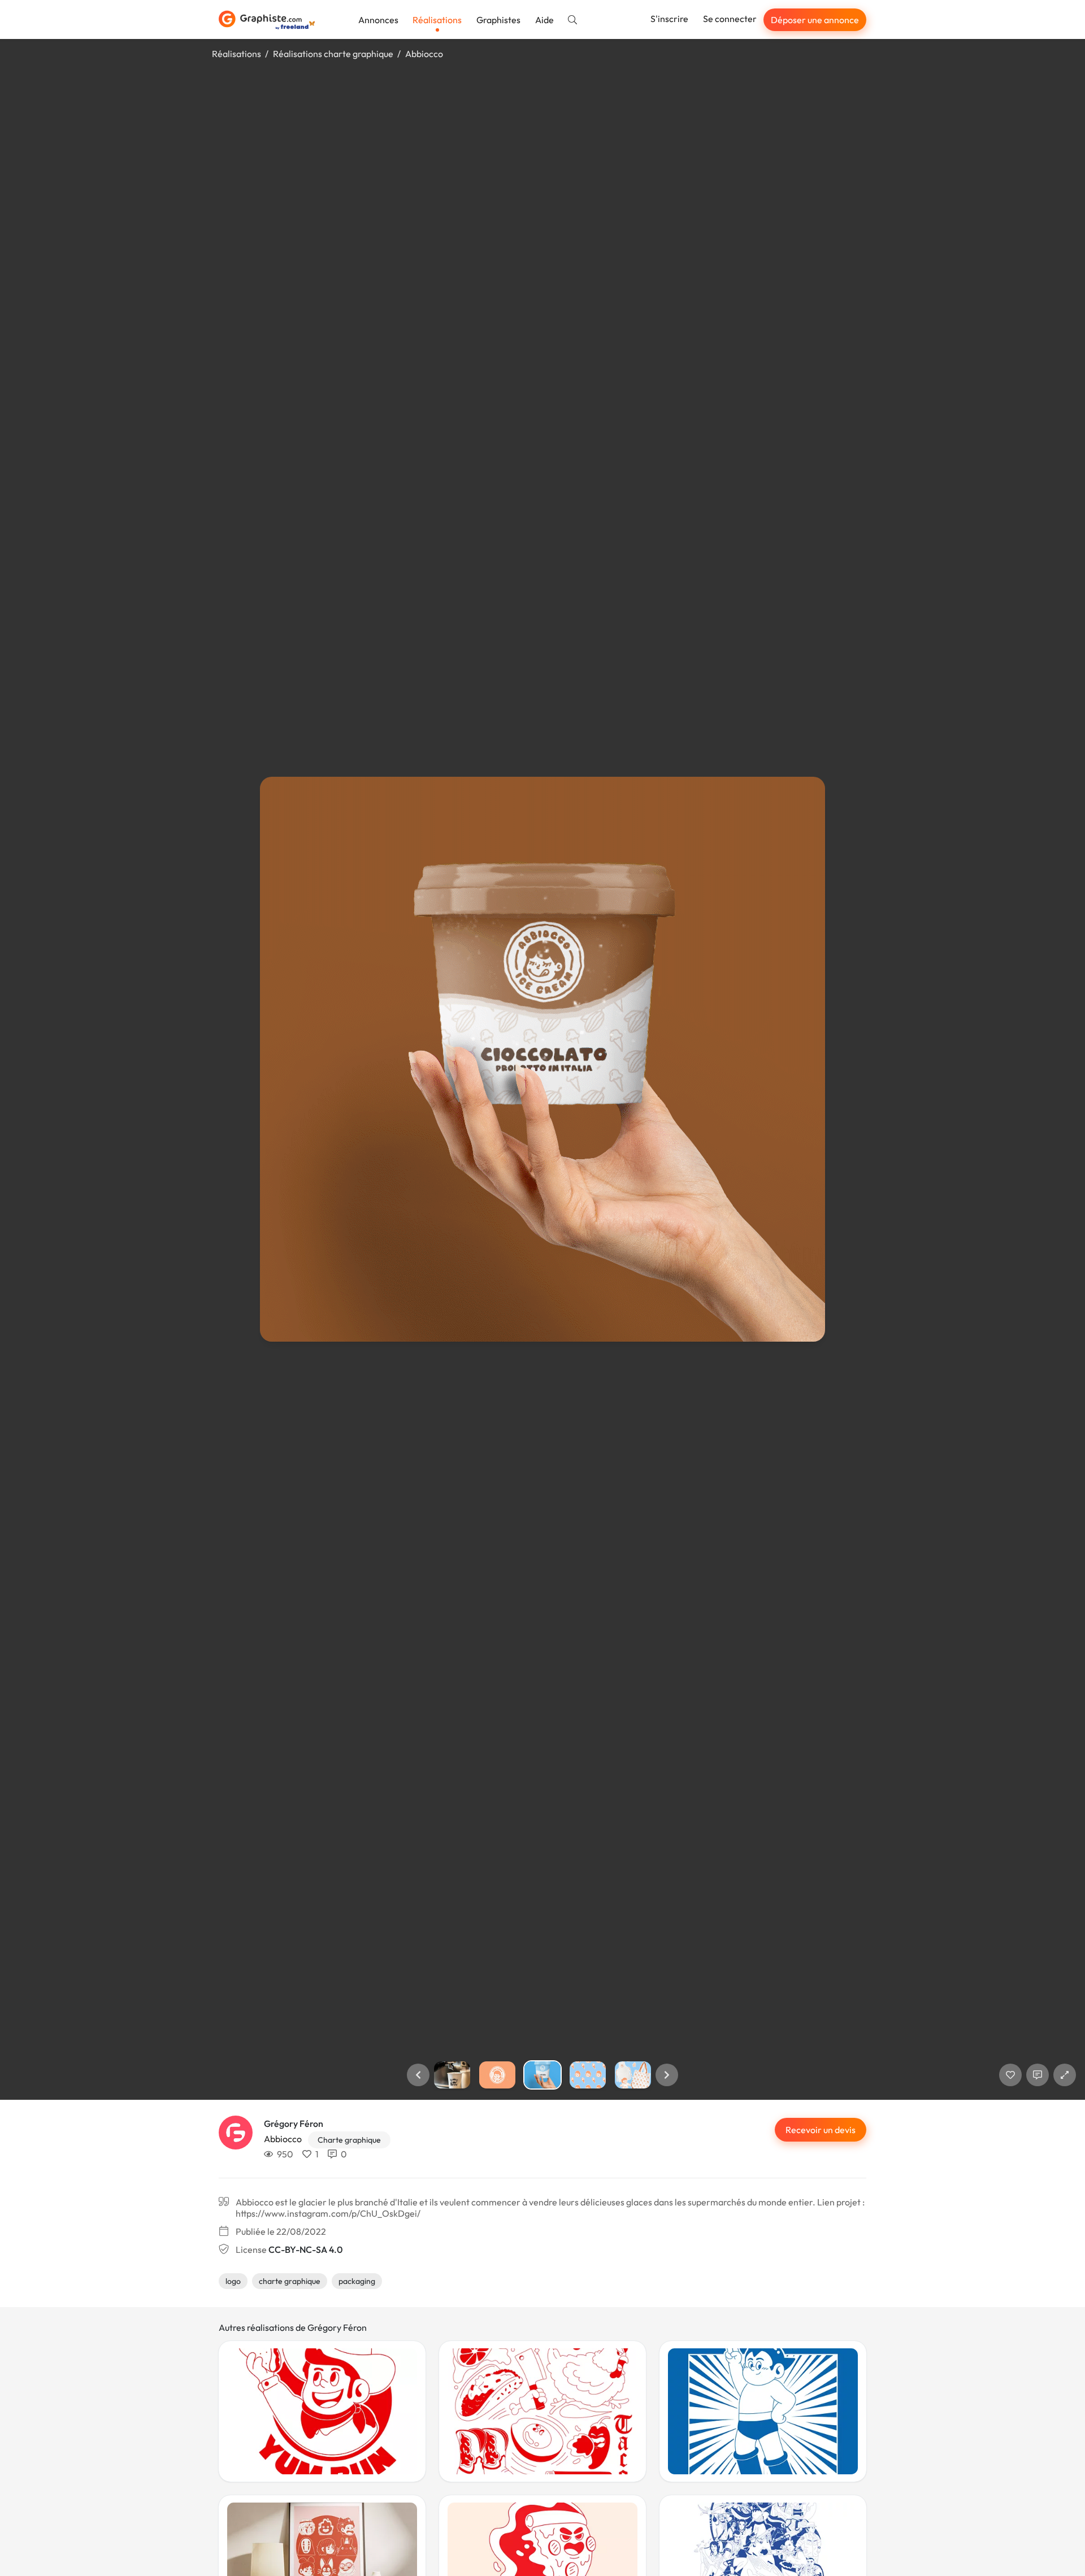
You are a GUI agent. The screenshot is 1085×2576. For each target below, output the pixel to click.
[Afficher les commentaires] (1038, 2075)
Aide (544, 20)
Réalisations (437, 20)
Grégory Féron (294, 2124)
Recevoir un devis (821, 2130)
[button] (418, 2075)
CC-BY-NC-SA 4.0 (305, 2249)
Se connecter (730, 19)
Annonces (378, 20)
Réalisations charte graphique (333, 54)
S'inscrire (669, 19)
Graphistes (498, 20)
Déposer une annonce (815, 20)
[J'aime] (1010, 2075)
